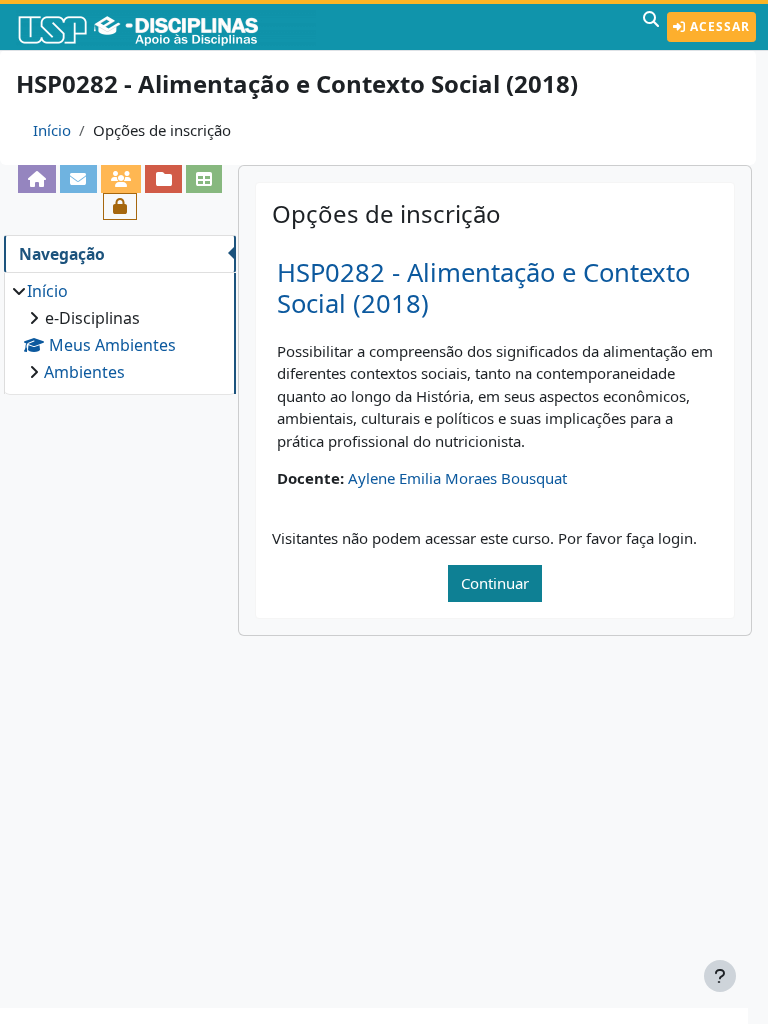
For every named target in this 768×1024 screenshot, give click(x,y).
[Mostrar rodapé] (720, 976)
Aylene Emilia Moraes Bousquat (457, 478)
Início (52, 130)
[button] (651, 27)
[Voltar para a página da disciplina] (37, 178)
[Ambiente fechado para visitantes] (120, 206)
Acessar (718, 26)
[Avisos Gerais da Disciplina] (78, 178)
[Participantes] (121, 178)
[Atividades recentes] (163, 178)
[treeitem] (119, 331)
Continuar (495, 583)
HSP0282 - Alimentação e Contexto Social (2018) (483, 288)
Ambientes (84, 372)
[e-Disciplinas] (168, 27)
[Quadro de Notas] (204, 178)
